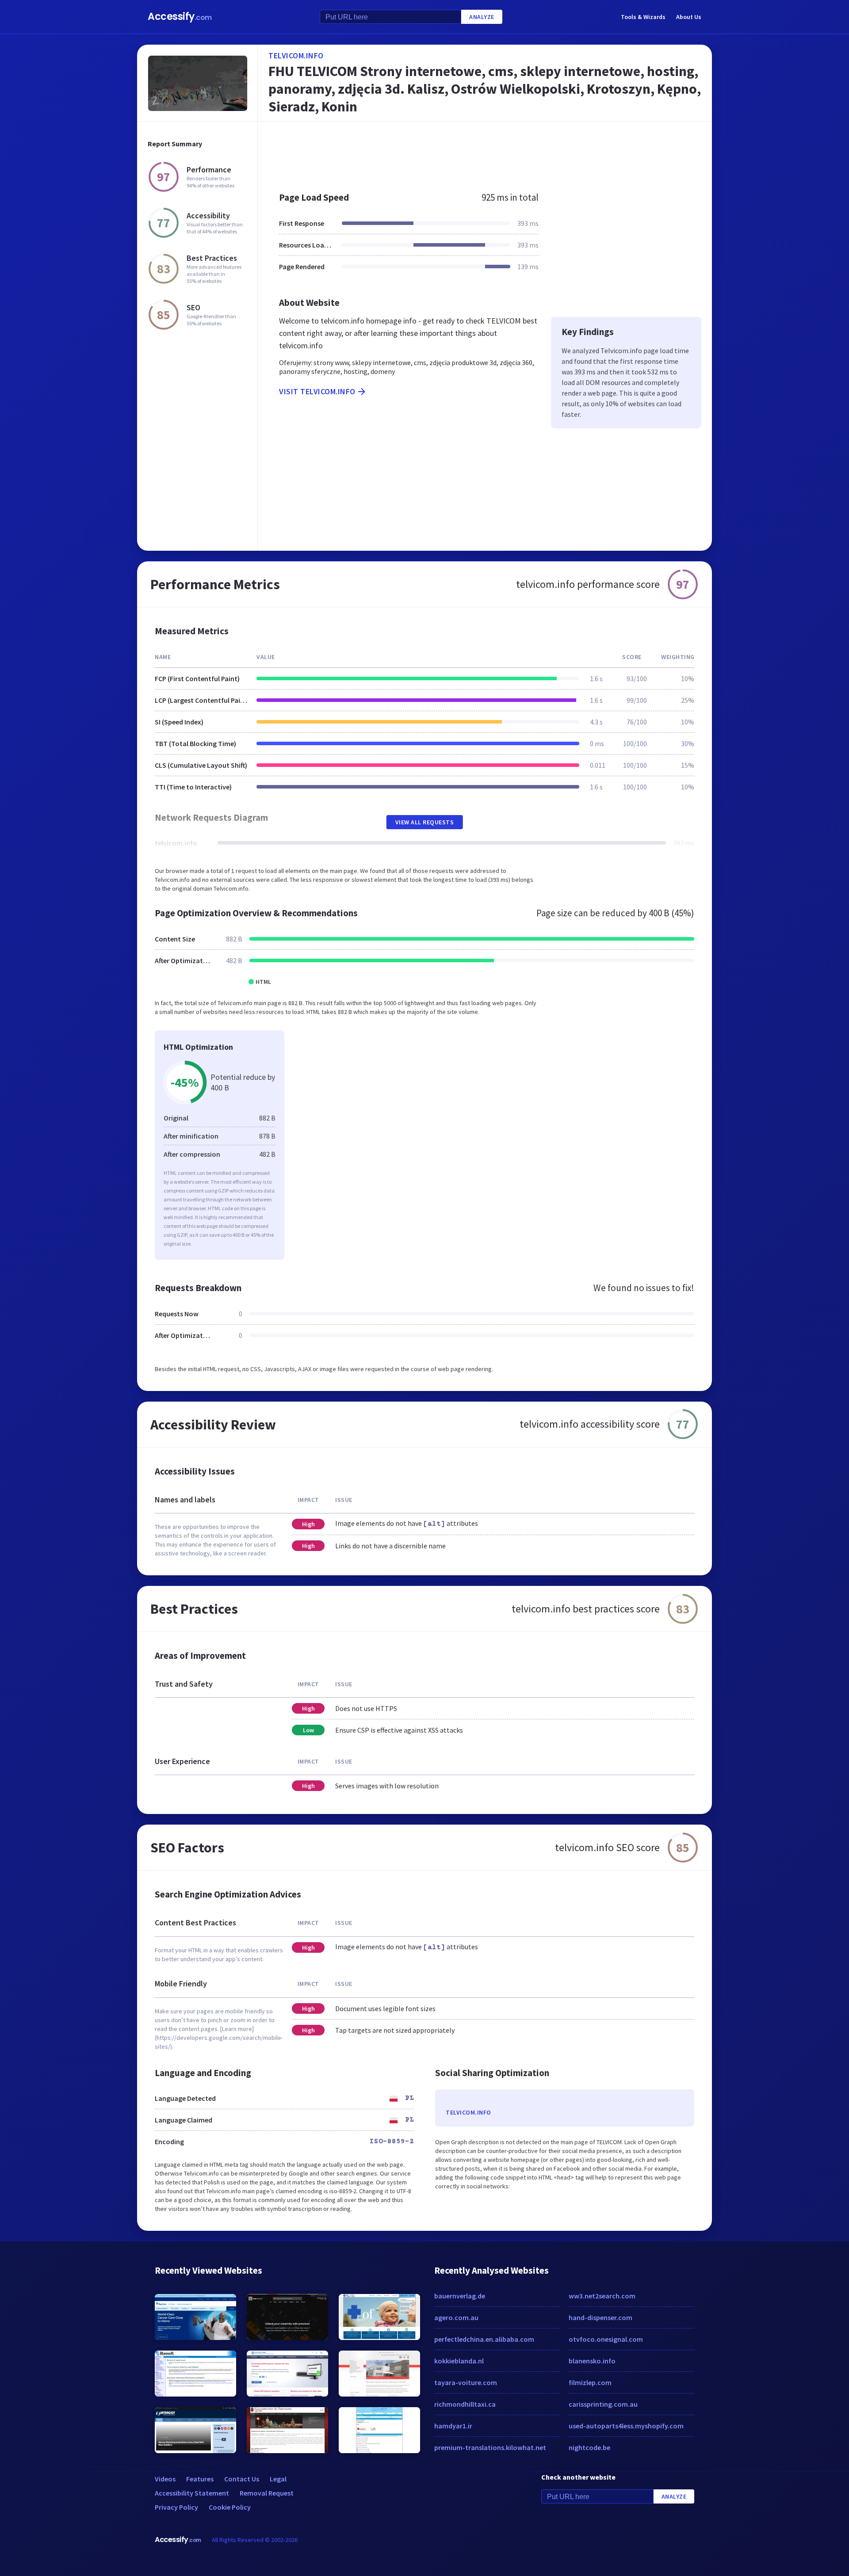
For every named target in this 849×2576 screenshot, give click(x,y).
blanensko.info (592, 2361)
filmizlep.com (590, 2382)
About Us (689, 17)
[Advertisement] (485, 152)
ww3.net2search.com (602, 2296)
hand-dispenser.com (600, 2317)
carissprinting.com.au (603, 2404)
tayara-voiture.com (466, 2382)
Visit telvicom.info (317, 391)
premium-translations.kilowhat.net (490, 2447)
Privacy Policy (176, 2507)
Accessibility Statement (192, 2493)
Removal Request (267, 2493)
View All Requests (425, 822)
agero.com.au (456, 2317)
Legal (278, 2479)
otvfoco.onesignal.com (606, 2339)
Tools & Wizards (643, 17)
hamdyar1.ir (453, 2426)
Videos (165, 2479)
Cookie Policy (230, 2507)
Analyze (482, 17)
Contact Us (242, 2479)
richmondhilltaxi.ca (465, 2404)
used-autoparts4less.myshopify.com (626, 2426)
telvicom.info (296, 55)
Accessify (180, 17)
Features (200, 2479)
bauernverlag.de (460, 2296)
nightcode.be (589, 2447)
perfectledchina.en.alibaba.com (484, 2339)
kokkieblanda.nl (459, 2361)
